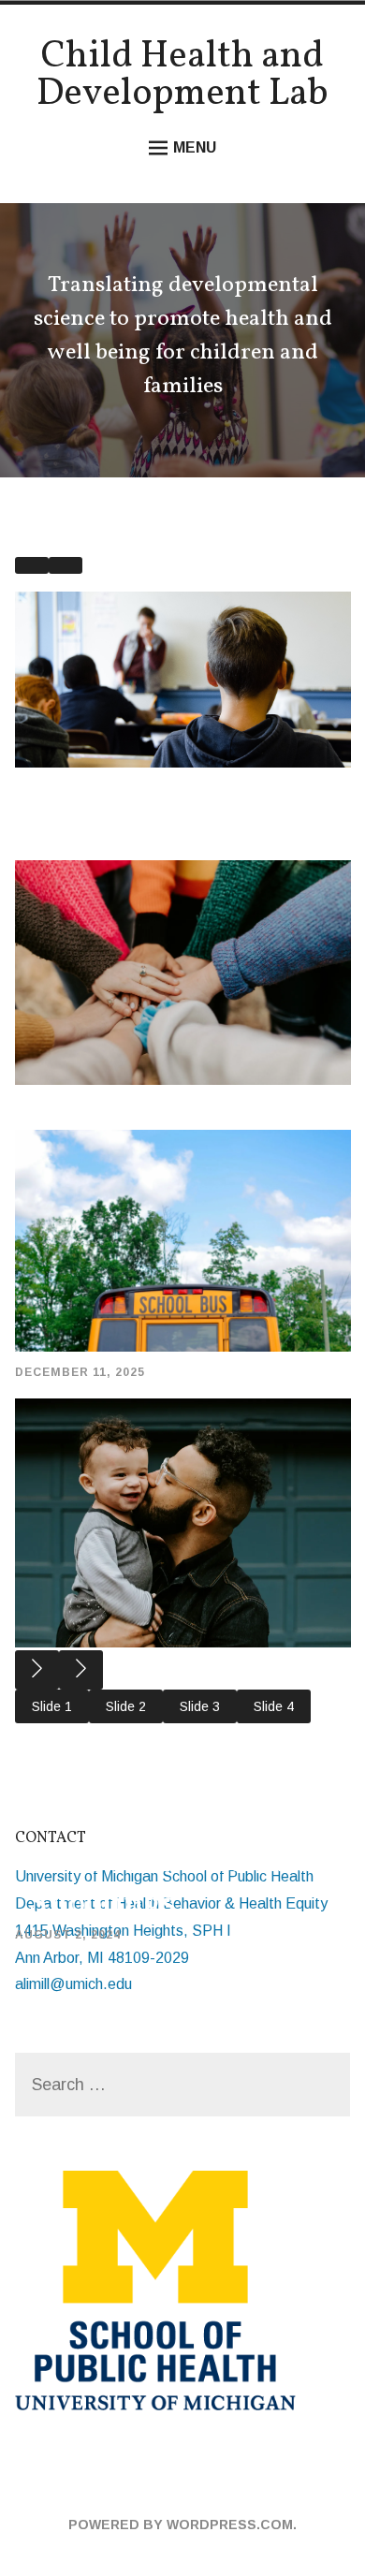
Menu (195, 147)
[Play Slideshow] (66, 565)
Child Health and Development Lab (182, 76)
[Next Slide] (81, 1670)
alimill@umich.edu (73, 1984)
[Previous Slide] (37, 1670)
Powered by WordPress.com (181, 2525)
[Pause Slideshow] (32, 565)
